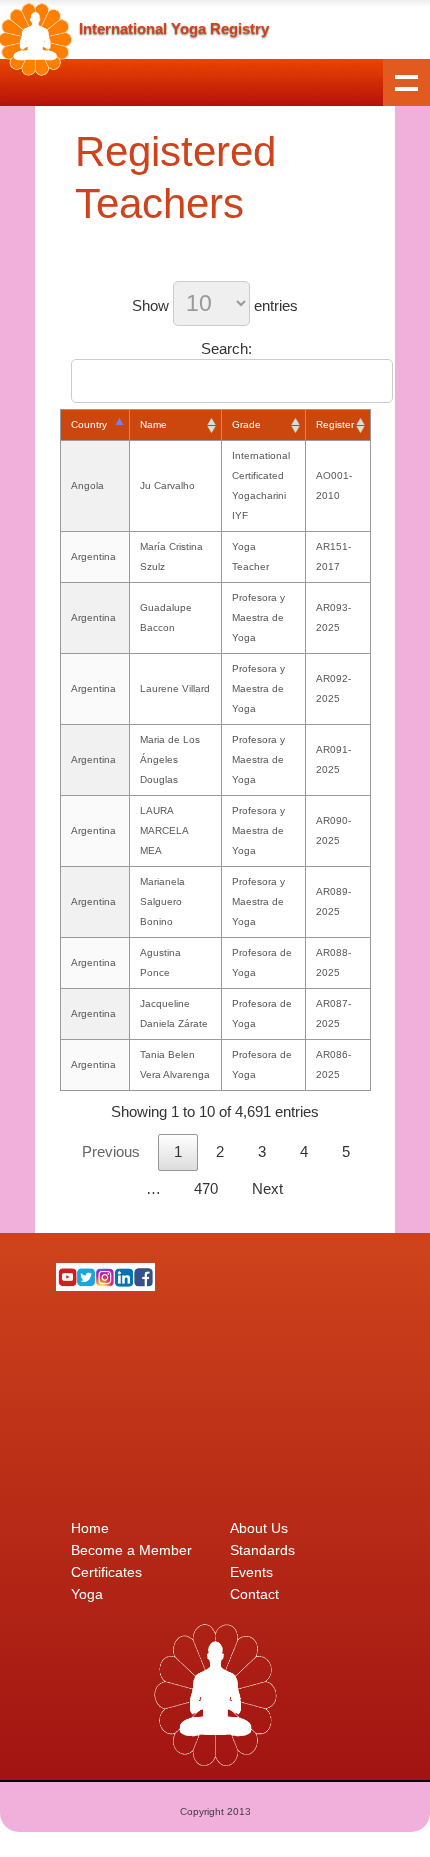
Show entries (215, 305)
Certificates (106, 1572)
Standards (262, 1550)
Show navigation (406, 82)
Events (251, 1572)
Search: (226, 348)
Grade (246, 424)
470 (206, 1188)
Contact (254, 1594)
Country (89, 424)
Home (90, 1528)
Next (267, 1188)
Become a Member (131, 1550)
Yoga (87, 1594)
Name (153, 424)
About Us (259, 1528)
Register (335, 424)
